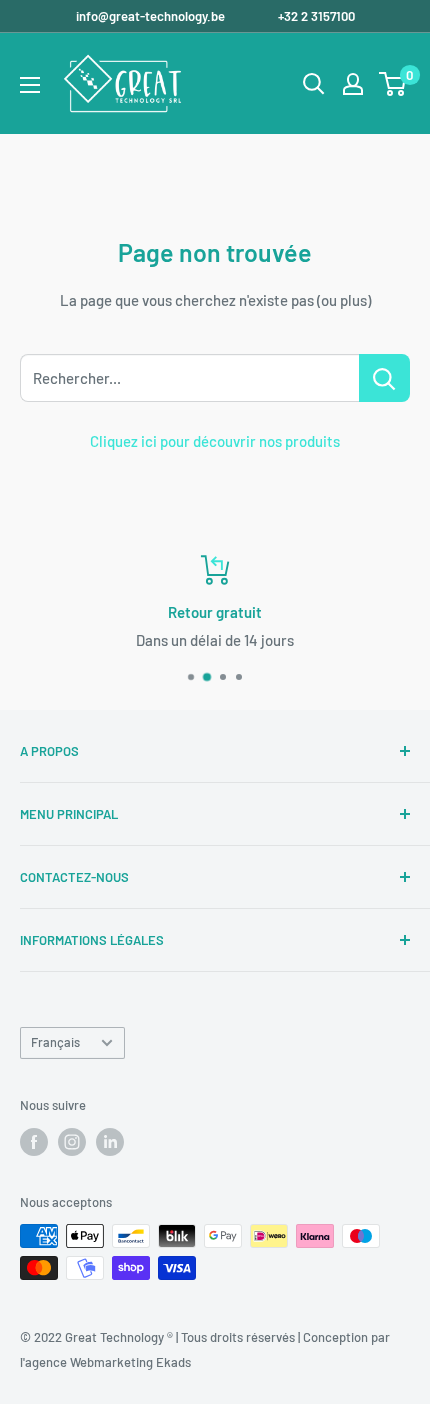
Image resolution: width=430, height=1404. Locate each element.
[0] (393, 84)
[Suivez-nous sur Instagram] (72, 1142)
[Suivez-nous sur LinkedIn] (110, 1142)
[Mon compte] (353, 84)
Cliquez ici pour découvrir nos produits (215, 441)
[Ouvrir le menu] (30, 85)
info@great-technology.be (152, 16)
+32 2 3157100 (316, 16)
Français (55, 1042)
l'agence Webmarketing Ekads (105, 1362)
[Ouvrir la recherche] (314, 84)
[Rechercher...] (384, 378)
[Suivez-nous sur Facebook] (34, 1142)
